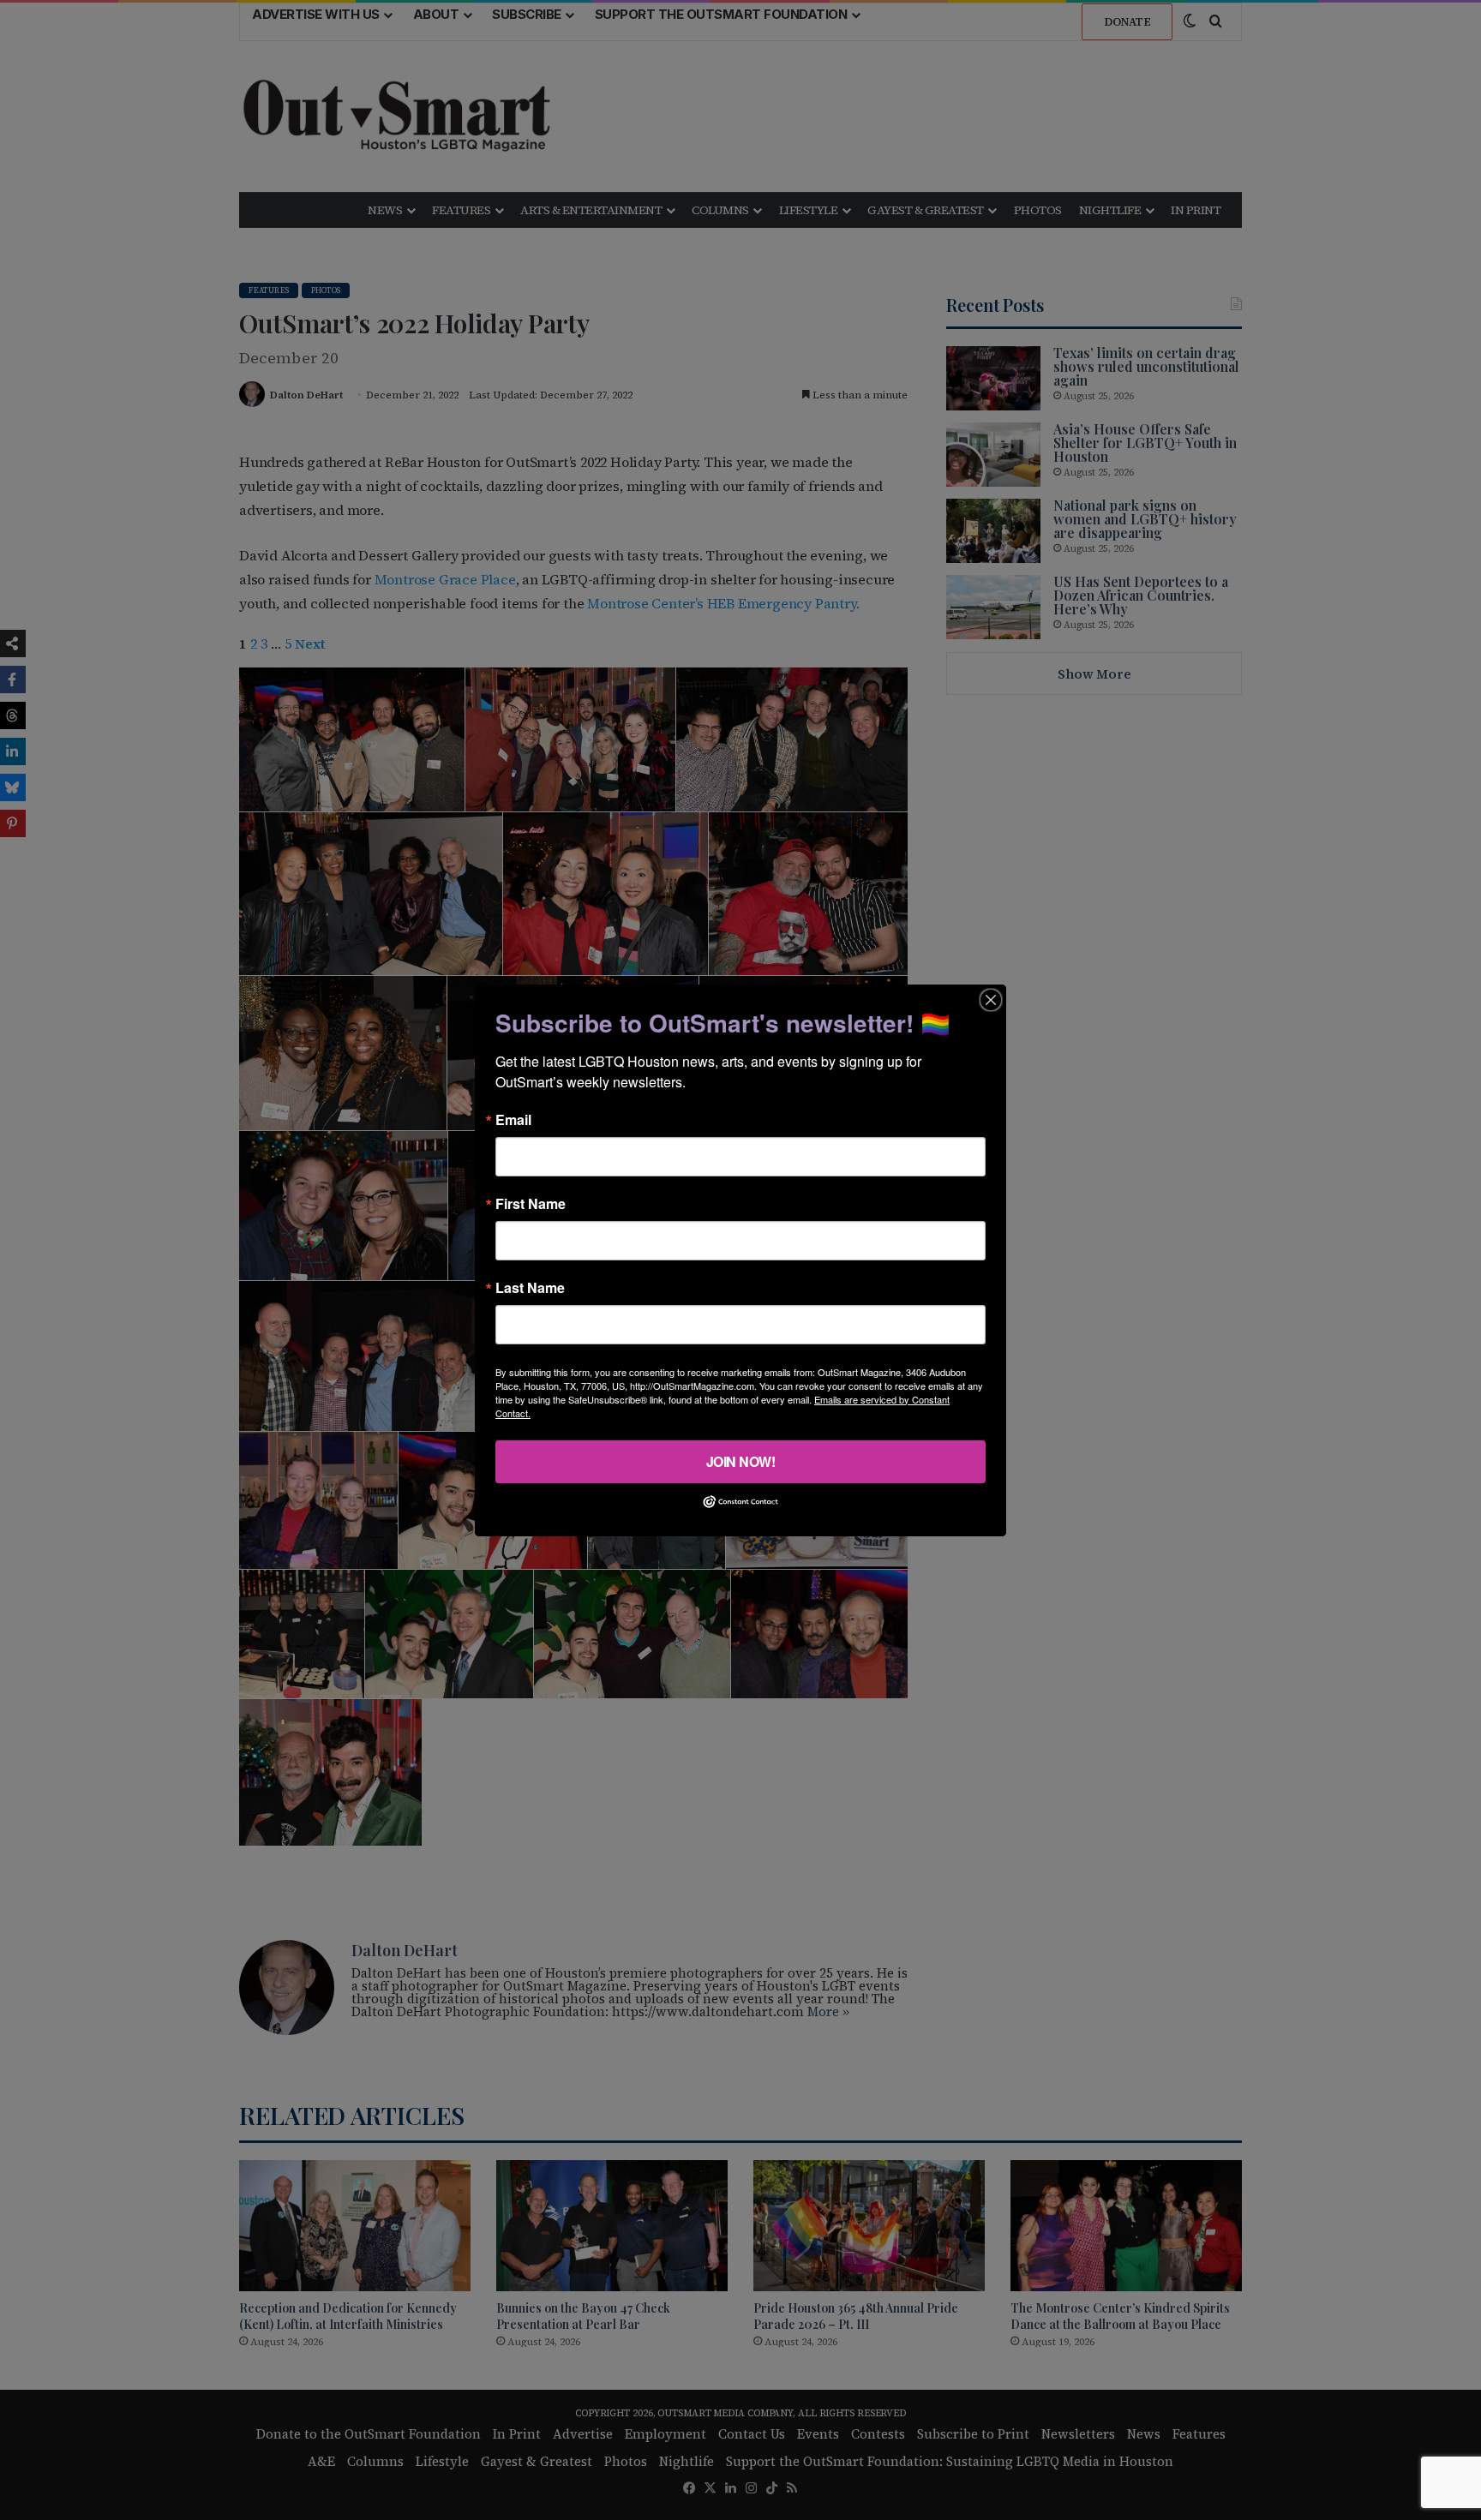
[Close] (991, 999)
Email (513, 1119)
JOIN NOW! (741, 1461)
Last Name (530, 1287)
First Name (531, 1203)
